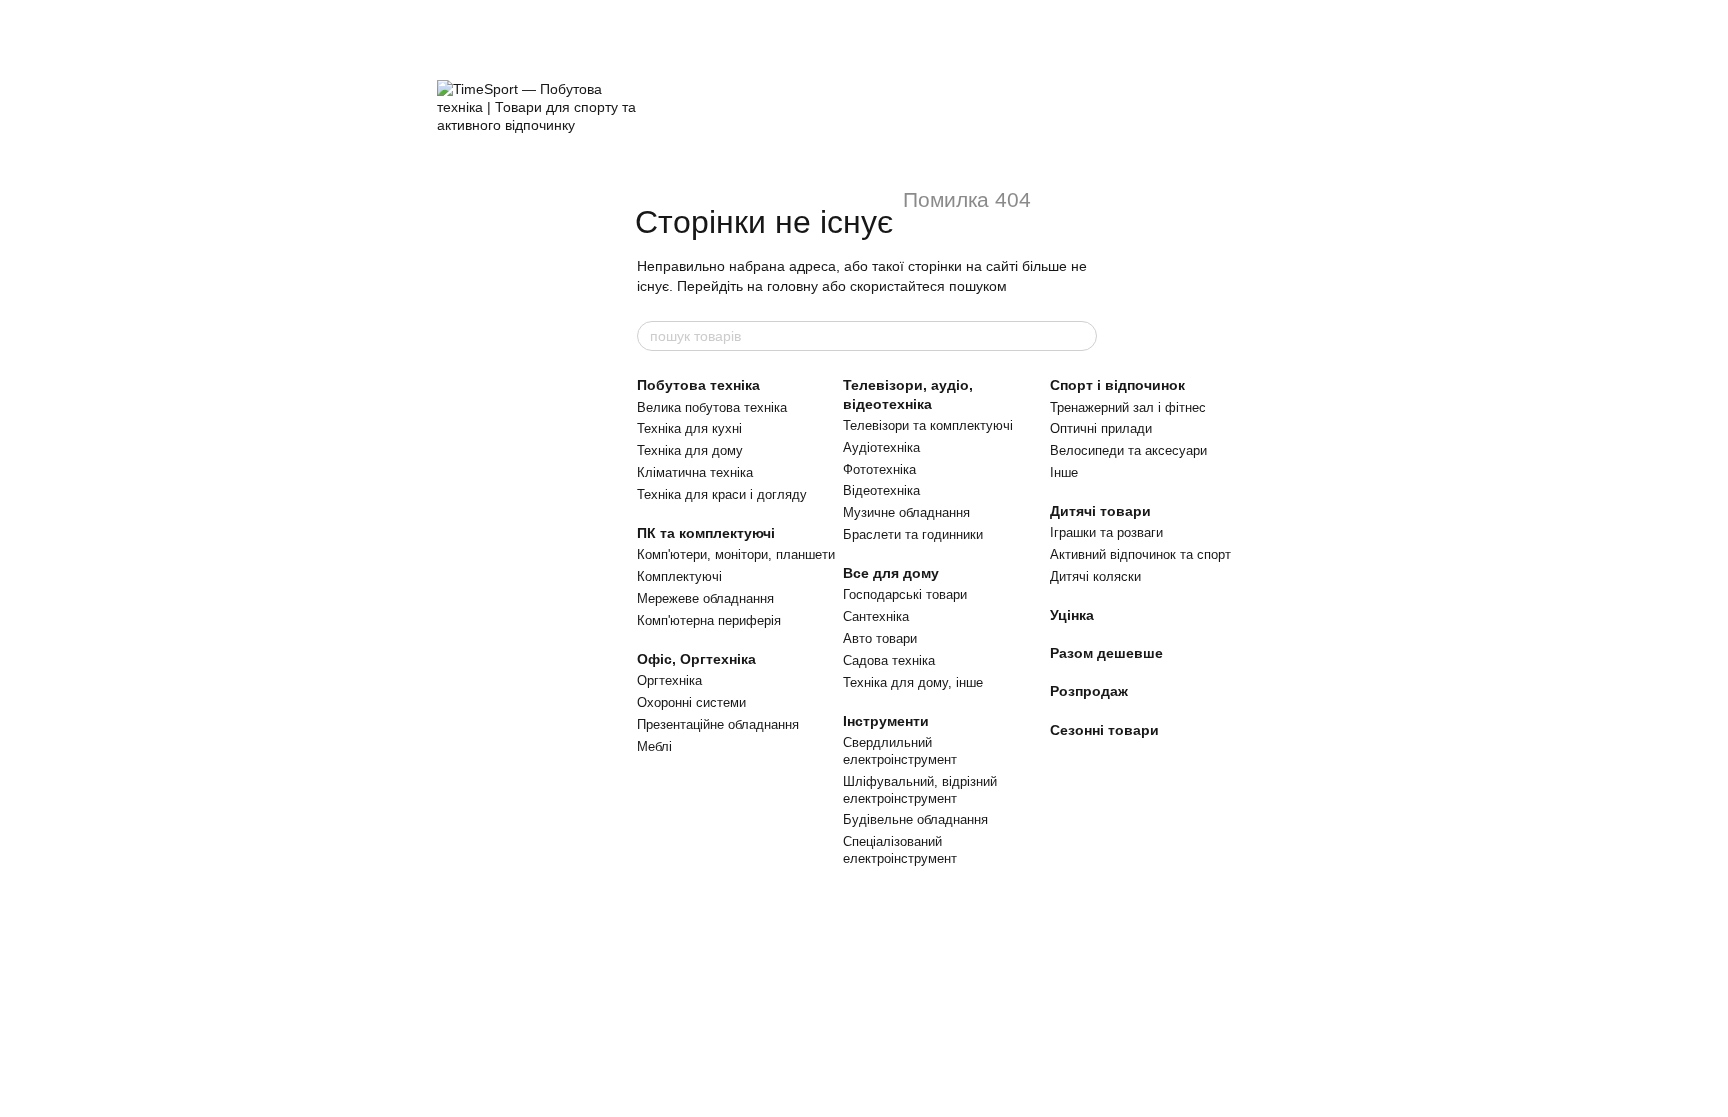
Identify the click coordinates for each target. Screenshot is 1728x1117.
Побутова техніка (698, 385)
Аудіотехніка (881, 447)
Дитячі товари (1100, 511)
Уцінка (1072, 615)
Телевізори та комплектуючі (928, 425)
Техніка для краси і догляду (722, 494)
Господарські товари (905, 594)
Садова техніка (889, 660)
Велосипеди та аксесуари (1128, 450)
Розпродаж (1089, 691)
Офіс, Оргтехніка (696, 659)
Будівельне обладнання (915, 819)
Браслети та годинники (913, 534)
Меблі (654, 746)
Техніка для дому (690, 450)
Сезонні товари (1104, 730)
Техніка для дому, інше (913, 682)
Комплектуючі (679, 576)
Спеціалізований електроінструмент (900, 850)
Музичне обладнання (906, 512)
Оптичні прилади (1101, 428)
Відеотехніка (881, 490)
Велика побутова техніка (712, 407)
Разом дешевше (1106, 653)
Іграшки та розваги (1106, 532)
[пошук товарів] (1081, 336)
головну (792, 286)
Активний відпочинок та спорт (1140, 554)
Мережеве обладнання (705, 598)
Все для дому (891, 573)
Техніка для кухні (689, 428)
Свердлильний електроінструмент (900, 751)
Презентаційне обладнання (718, 724)
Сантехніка (876, 616)
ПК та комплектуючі (706, 533)
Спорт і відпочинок (1117, 385)
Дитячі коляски (1095, 576)
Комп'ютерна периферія (709, 620)
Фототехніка (879, 469)
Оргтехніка (669, 680)
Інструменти (886, 721)
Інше (1064, 472)
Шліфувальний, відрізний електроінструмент (920, 790)
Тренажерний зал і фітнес (1128, 407)
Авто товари (880, 638)
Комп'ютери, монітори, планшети (736, 554)
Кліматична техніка (695, 472)
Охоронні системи (691, 702)
